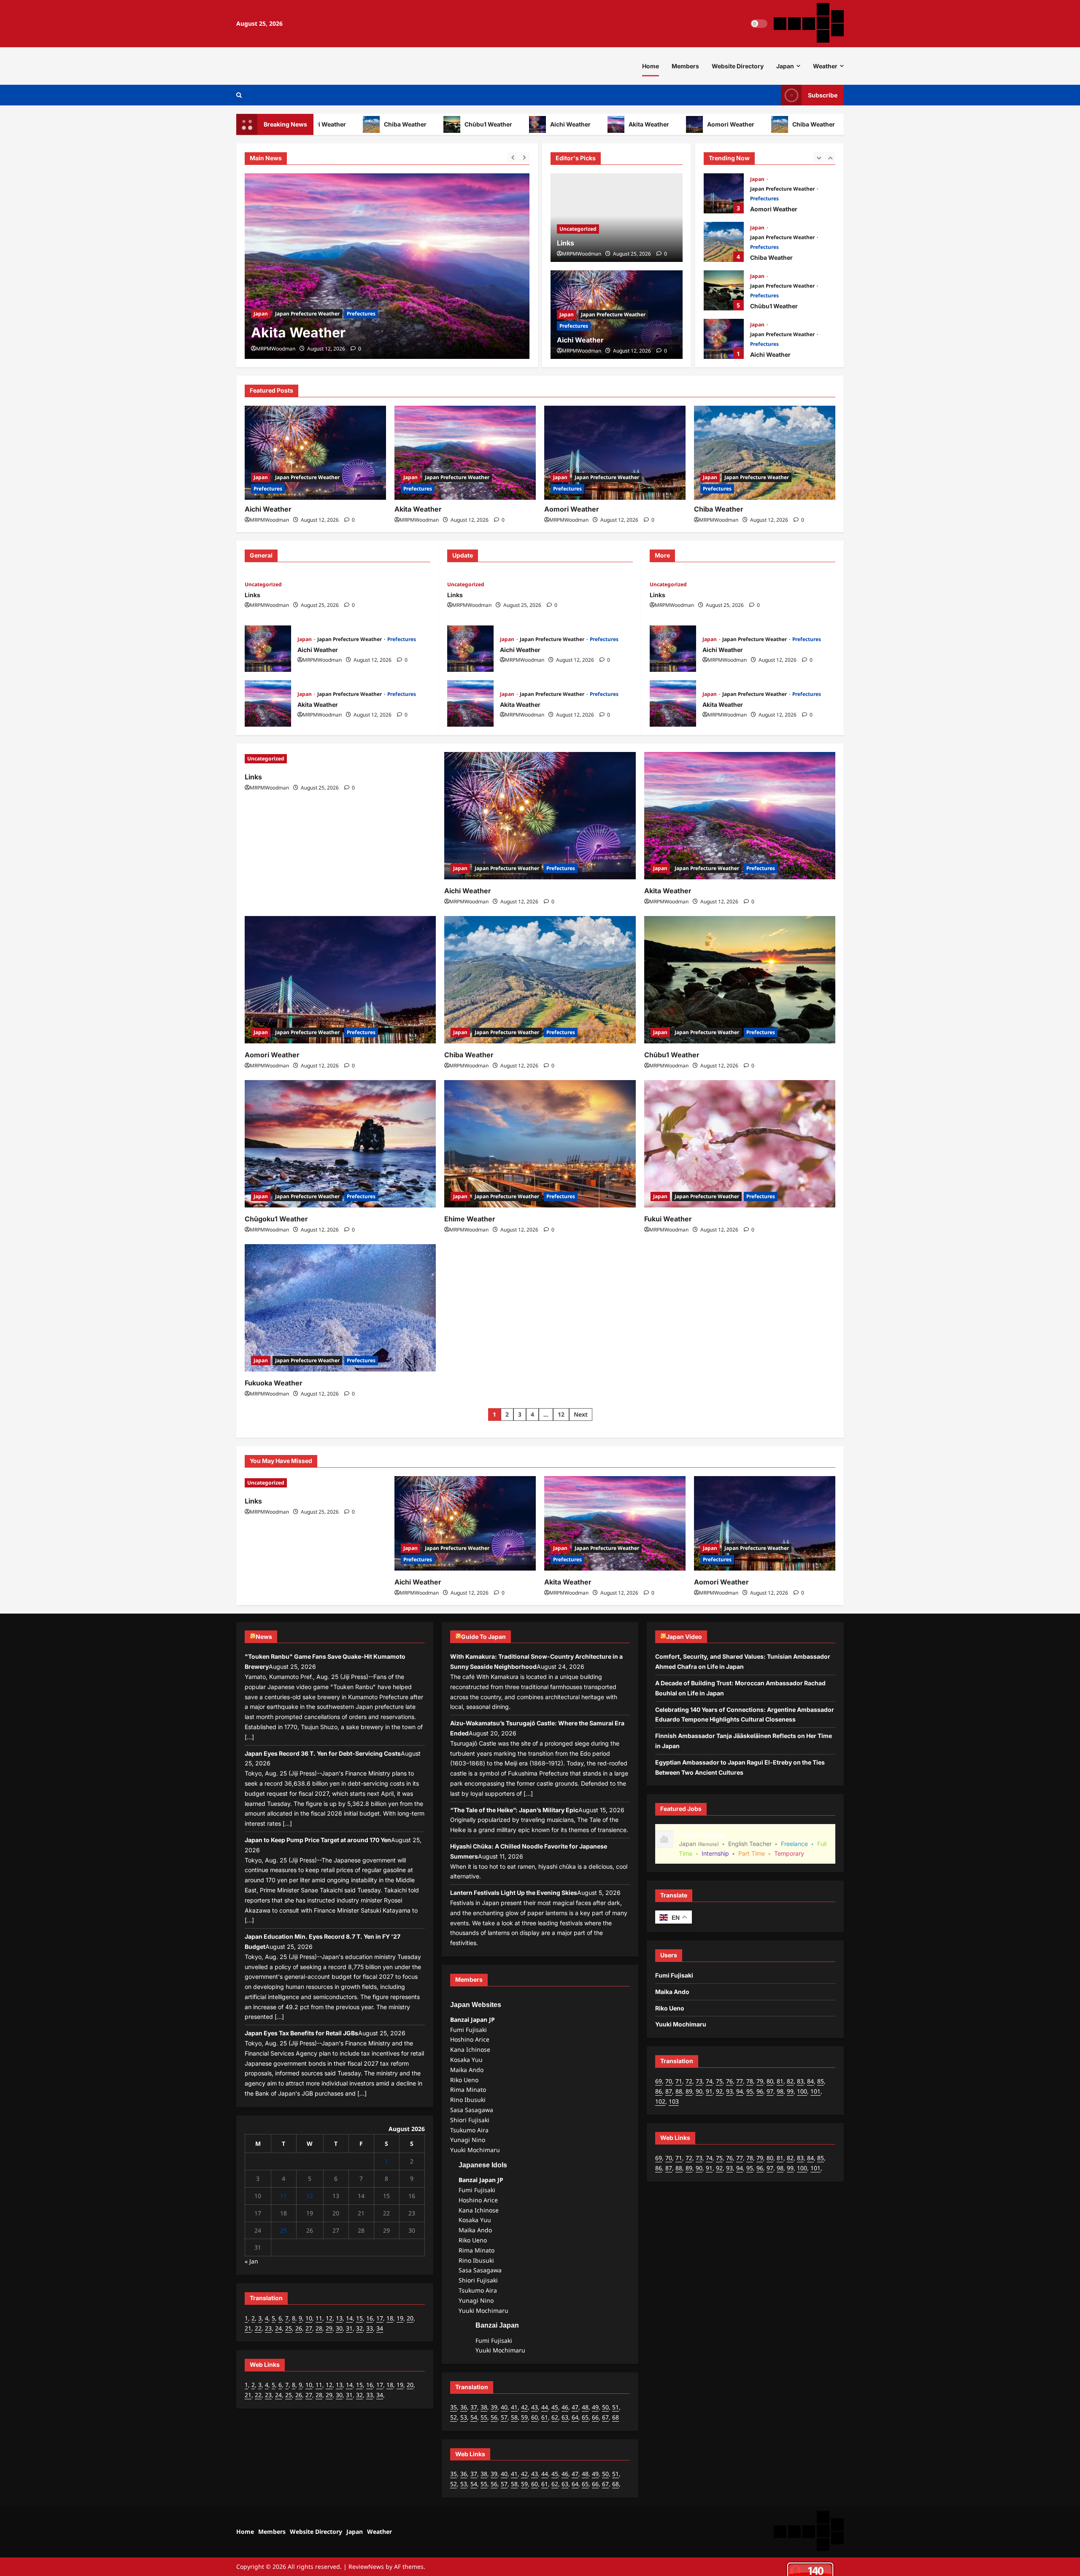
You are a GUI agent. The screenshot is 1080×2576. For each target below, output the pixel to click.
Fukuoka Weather (274, 1383)
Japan (785, 66)
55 (484, 2417)
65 (585, 2417)
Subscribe (823, 95)
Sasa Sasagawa (472, 2110)
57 (504, 2417)
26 (299, 2328)
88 (679, 2091)
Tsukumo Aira (469, 2130)
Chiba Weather (338, 124)
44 (545, 2407)
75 (719, 2081)
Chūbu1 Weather (421, 124)
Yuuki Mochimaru (475, 2150)
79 (760, 2081)
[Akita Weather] (387, 266)
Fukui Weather (668, 1219)
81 (780, 2081)
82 (790, 2081)
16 (370, 2318)
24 (278, 2328)
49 (595, 2407)
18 (390, 2318)
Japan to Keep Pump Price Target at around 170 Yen (318, 1840)
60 (535, 2417)
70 (669, 2081)
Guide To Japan (483, 1637)
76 (729, 2081)
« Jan (251, 2261)
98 (780, 2091)
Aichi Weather (503, 124)
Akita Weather (581, 124)
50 (605, 2407)
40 (504, 2407)
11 (283, 2196)
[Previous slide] (513, 157)
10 (309, 2318)
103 (674, 2101)
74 (709, 2081)
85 (821, 2081)
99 (790, 2091)
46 (565, 2407)
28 (319, 2328)
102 (660, 2101)
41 (514, 2407)
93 (729, 2091)
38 (484, 2407)
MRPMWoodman (276, 349)
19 (400, 2318)
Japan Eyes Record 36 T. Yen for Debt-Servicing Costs (323, 1753)
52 (454, 2417)
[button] (239, 95)
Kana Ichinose (470, 2049)
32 (359, 2328)
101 (815, 2091)
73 (699, 2081)
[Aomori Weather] (615, 453)
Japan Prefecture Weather (307, 314)
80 (770, 2081)
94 (740, 2091)
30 (339, 2328)
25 (283, 2230)
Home (651, 66)
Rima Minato (468, 2090)
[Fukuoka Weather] (340, 1308)
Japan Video (684, 1637)
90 (699, 2091)
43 (535, 2407)
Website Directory (738, 66)
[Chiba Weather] (765, 453)
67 (605, 2417)
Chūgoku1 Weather (276, 1219)
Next (581, 1414)
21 (248, 2328)
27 (309, 2328)
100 (802, 2091)
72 (689, 2081)
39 (494, 2407)
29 (329, 2328)
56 (494, 2417)
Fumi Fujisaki (468, 2030)
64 (575, 2417)
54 (474, 2417)
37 (474, 2407)
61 (545, 2417)
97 (770, 2091)
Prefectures (361, 314)
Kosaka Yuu (466, 2060)
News (264, 1637)
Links (566, 243)
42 (524, 2407)
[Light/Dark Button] (759, 24)
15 (359, 2318)
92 (719, 2091)
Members (685, 66)
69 (659, 2081)
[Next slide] (524, 157)
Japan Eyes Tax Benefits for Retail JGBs (301, 2033)
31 (349, 2328)
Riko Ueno (464, 2080)
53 (464, 2417)
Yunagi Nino (468, 2140)
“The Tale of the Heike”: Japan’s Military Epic (514, 1810)
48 (585, 2407)
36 (464, 2407)
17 (380, 2318)
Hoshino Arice (470, 2039)
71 (679, 2081)
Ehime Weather (470, 1219)
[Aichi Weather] (315, 453)
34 (380, 2328)
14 (349, 2318)
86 (659, 2091)
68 (616, 2417)
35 (454, 2407)
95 (750, 2091)
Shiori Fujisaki (470, 2120)
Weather (825, 66)
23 (268, 2328)
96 (760, 2091)
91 (709, 2091)
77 (740, 2081)
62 (555, 2417)
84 (810, 2081)
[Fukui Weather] (740, 1144)
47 (575, 2407)
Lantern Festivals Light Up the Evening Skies (514, 1893)
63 (565, 2417)
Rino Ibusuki (468, 2100)
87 (669, 2091)
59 (524, 2417)
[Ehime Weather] (540, 1144)
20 (410, 2318)
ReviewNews (366, 2567)
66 (595, 2417)
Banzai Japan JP (472, 2020)
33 (370, 2328)
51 (616, 2407)
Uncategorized (578, 229)
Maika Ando (467, 2070)
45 (555, 2407)
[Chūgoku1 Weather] (340, 1144)
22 (258, 2328)
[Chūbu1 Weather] (740, 980)
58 (514, 2417)
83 (800, 2081)
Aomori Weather (663, 124)
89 (689, 2091)
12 (561, 1414)
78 (750, 2081)
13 (339, 2318)
